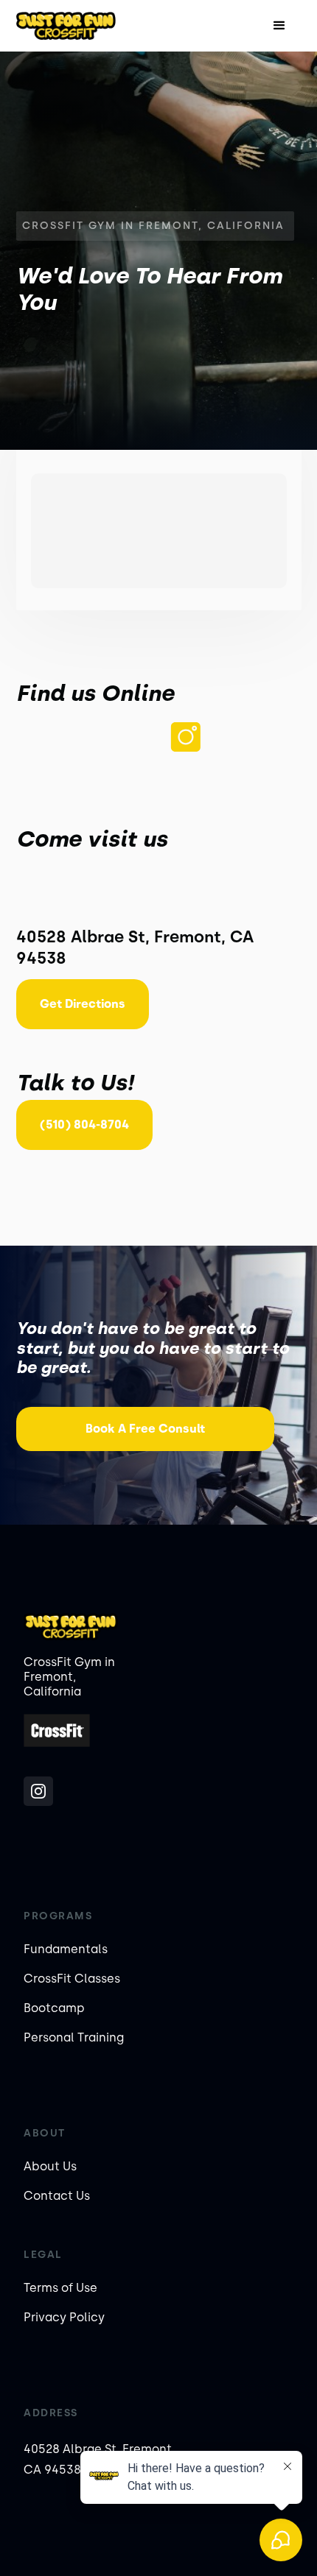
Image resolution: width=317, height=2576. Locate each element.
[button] (279, 26)
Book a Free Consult (145, 1429)
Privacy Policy (64, 2317)
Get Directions (83, 1004)
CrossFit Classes (72, 1979)
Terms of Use (60, 2288)
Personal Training (74, 2037)
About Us (50, 2166)
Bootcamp (54, 2008)
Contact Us (57, 2196)
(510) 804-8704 (84, 1125)
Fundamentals (66, 1949)
